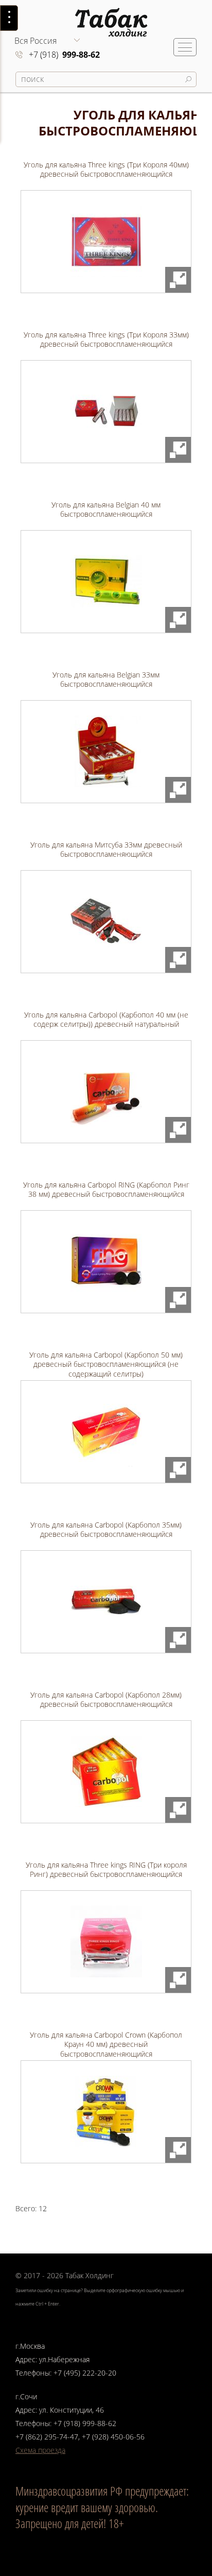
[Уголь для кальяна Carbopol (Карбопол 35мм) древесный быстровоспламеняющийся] (106, 1602)
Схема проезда (40, 2450)
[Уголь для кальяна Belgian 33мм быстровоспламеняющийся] (106, 752)
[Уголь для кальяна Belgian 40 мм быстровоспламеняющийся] (106, 582)
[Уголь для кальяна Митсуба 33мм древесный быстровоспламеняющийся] (106, 922)
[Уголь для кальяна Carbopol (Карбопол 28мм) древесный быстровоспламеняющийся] (106, 1772)
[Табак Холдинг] (102, 18)
